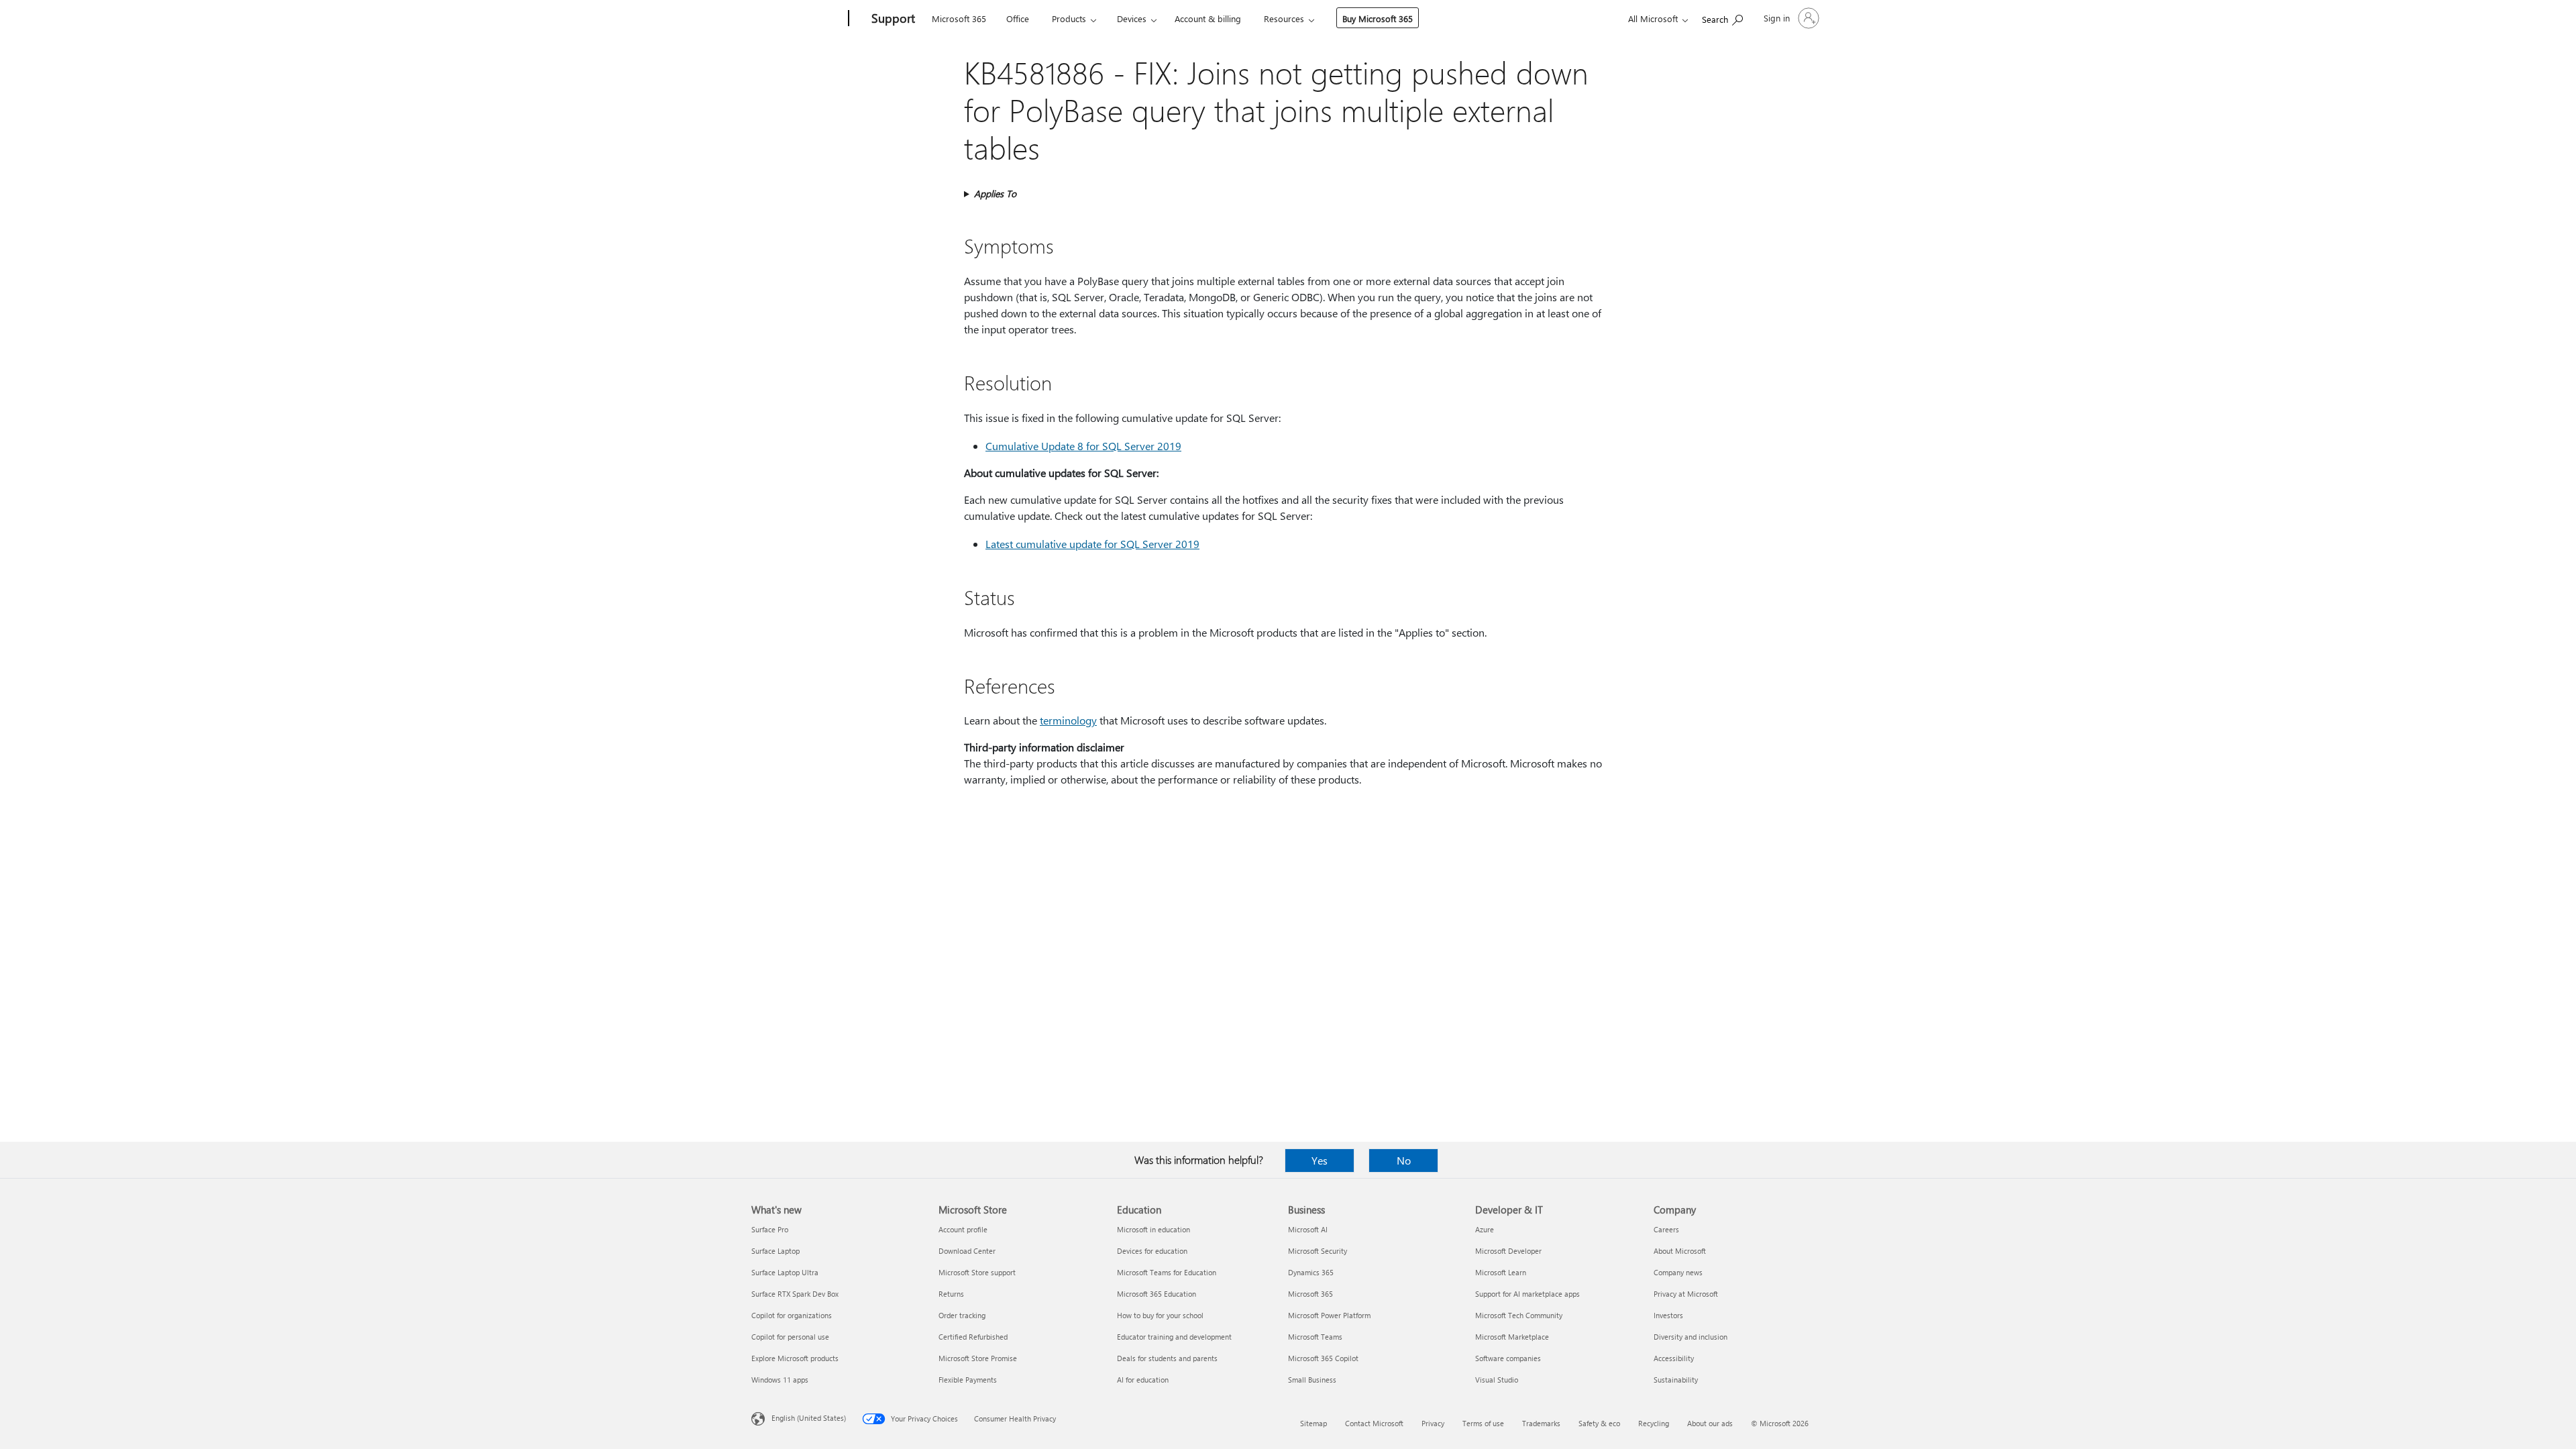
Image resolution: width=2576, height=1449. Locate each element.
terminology (1068, 720)
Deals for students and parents (1167, 1358)
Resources (1284, 18)
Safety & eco (1599, 1423)
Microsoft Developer (1508, 1251)
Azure (1485, 1229)
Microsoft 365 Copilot (1323, 1358)
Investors (1668, 1315)
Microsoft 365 (959, 18)
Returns (951, 1294)
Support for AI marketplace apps (1527, 1294)
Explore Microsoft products (795, 1358)
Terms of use (1483, 1423)
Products (1069, 18)
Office (1018, 18)
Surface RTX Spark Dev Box (795, 1294)
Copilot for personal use (790, 1337)
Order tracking (962, 1315)
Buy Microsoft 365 (1378, 18)
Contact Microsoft (1374, 1423)
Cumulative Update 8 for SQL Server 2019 (1083, 446)
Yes (1320, 1160)
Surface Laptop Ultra (785, 1272)
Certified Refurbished (973, 1337)
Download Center (967, 1251)
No (1404, 1160)
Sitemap (1313, 1423)
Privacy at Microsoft (1686, 1294)
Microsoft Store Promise (978, 1358)
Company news (1678, 1272)
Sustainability (1676, 1380)
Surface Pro (770, 1229)
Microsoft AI (1308, 1229)
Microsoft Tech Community (1519, 1315)
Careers (1666, 1229)
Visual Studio (1497, 1380)
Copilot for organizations (792, 1315)
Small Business (1312, 1380)
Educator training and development (1174, 1337)
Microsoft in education (1153, 1229)
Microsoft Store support (977, 1272)
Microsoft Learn (1501, 1272)
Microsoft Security (1318, 1251)
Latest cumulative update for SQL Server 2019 (1092, 544)
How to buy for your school (1160, 1315)
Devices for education (1152, 1251)
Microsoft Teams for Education (1167, 1272)
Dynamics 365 (1311, 1272)
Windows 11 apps (780, 1380)
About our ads (1710, 1423)
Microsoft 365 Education (1157, 1294)
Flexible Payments (968, 1380)
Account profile (963, 1229)
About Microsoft (1680, 1251)
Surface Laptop (775, 1251)
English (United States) (809, 1418)
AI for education (1143, 1380)
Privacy (1433, 1423)
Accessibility (1674, 1358)
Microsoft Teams (1315, 1337)
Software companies (1508, 1358)
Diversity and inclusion (1690, 1337)
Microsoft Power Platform (1329, 1315)
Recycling (1654, 1423)
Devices (1132, 18)
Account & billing (1208, 18)
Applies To (995, 194)
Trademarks (1541, 1423)
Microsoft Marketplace (1512, 1337)
